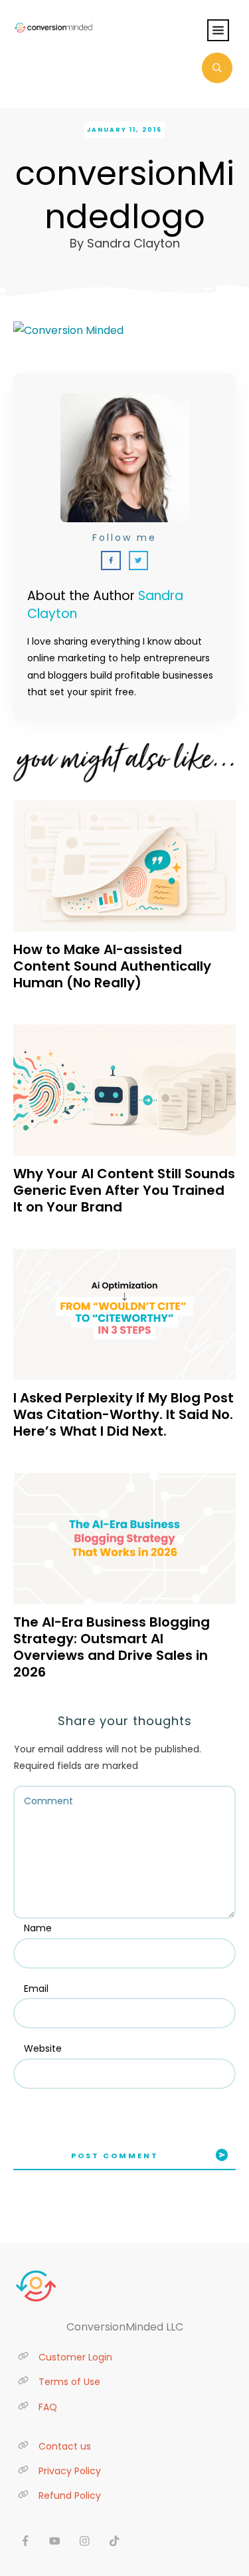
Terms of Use (69, 2382)
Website (43, 2048)
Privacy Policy (70, 2471)
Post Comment (115, 2156)
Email (36, 1989)
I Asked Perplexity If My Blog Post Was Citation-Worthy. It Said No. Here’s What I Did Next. (124, 1414)
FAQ (48, 2407)
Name (38, 1928)
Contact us (65, 2446)
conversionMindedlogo (125, 195)
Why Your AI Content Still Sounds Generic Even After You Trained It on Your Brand (124, 1190)
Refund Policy (70, 2495)
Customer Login (75, 2357)
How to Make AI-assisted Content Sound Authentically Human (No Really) (112, 966)
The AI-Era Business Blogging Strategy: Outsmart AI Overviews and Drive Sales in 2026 (112, 1647)
